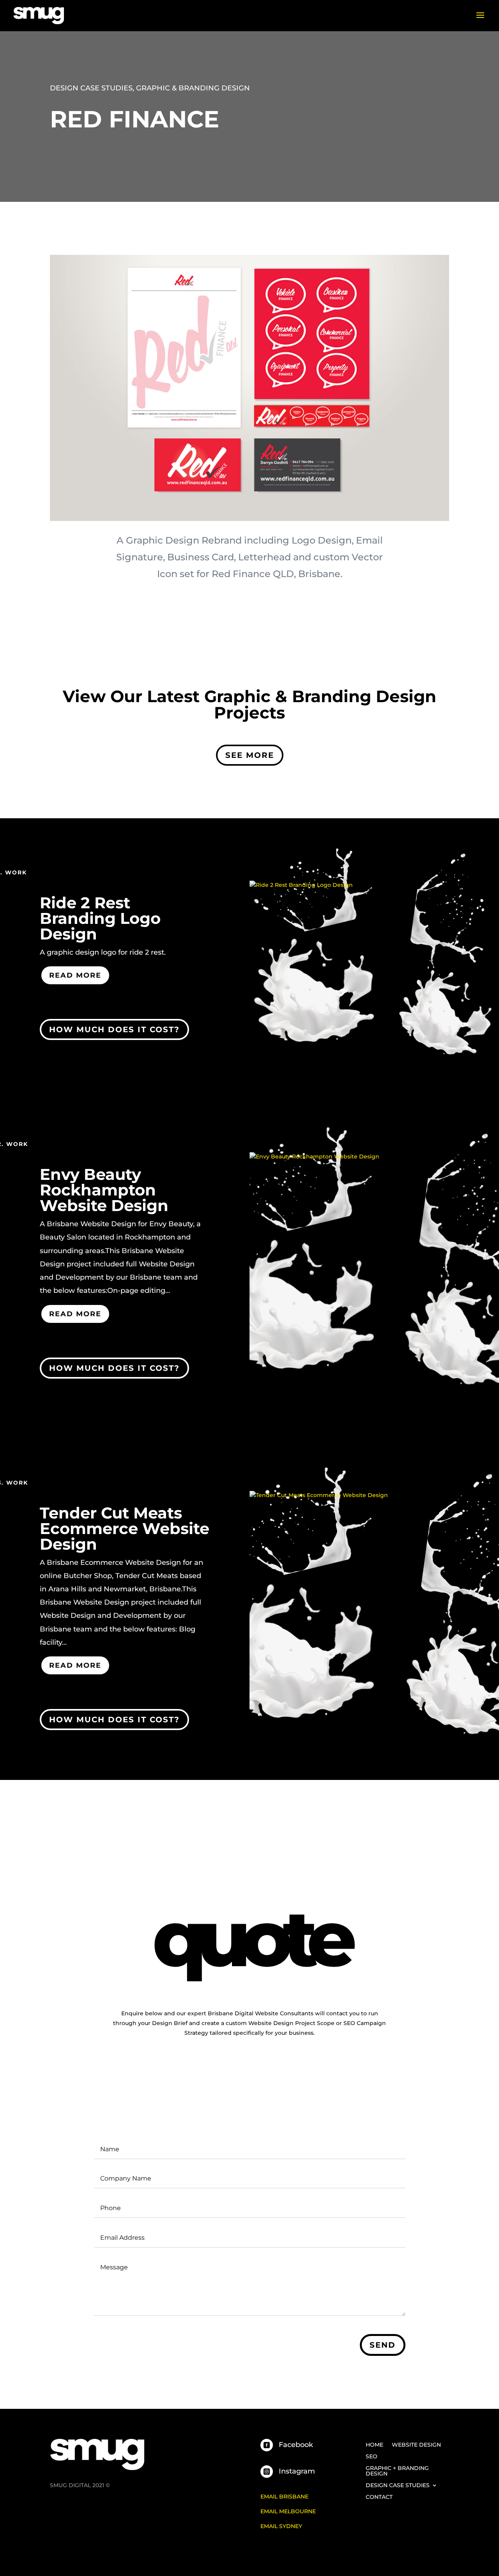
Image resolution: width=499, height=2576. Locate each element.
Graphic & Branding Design (193, 88)
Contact (379, 2497)
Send (383, 2345)
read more (75, 975)
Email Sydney (281, 2526)
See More (250, 755)
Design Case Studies (91, 88)
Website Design (416, 2445)
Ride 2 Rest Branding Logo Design (100, 918)
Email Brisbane (284, 2497)
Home (374, 2445)
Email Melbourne (288, 2511)
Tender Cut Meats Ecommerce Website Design (125, 1528)
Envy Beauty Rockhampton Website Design (104, 1190)
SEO (372, 2457)
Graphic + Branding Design (397, 2471)
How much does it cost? (114, 1029)
